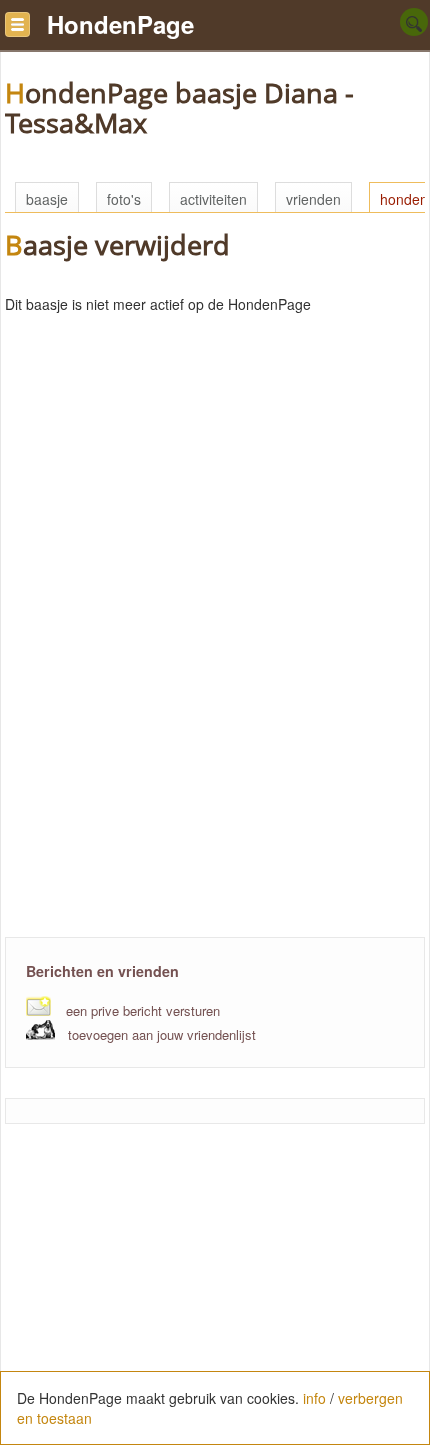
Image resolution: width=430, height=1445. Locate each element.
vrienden (313, 199)
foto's (124, 199)
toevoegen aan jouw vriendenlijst (162, 1034)
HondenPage (120, 24)
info (314, 1398)
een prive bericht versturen (143, 1010)
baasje (47, 199)
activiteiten (213, 199)
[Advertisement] (215, 767)
